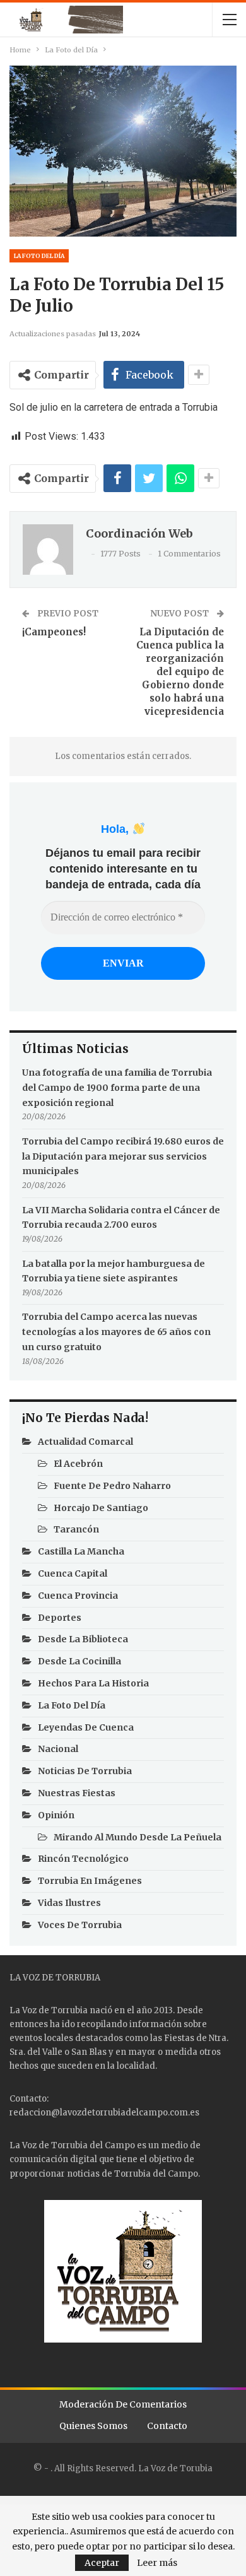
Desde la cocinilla (79, 1661)
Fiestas (179, 2038)
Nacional (58, 1749)
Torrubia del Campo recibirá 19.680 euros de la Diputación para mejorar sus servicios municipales (123, 1156)
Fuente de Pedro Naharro (112, 1486)
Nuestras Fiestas (77, 1793)
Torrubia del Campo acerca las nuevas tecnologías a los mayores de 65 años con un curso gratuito (116, 1332)
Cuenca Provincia (78, 1596)
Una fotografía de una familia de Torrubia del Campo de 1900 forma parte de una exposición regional (117, 1088)
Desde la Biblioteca (83, 1639)
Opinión (56, 1815)
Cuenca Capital (73, 1573)
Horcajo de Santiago (101, 1508)
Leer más (157, 2563)
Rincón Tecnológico (83, 1859)
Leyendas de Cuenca (86, 1727)
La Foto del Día (39, 256)
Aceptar (102, 2563)
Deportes (60, 1618)
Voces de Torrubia (80, 1925)
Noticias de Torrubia (85, 1771)
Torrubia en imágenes (90, 1881)
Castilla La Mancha (81, 1551)
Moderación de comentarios (123, 2404)
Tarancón (76, 1529)
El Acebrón (78, 1464)
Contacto (167, 2426)
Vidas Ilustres (69, 1903)
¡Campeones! (54, 632)
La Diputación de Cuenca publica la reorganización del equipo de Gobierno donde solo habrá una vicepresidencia (180, 672)
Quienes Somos (93, 2426)
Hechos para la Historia (93, 1683)
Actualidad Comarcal (85, 1442)
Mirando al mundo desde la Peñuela (138, 1837)
